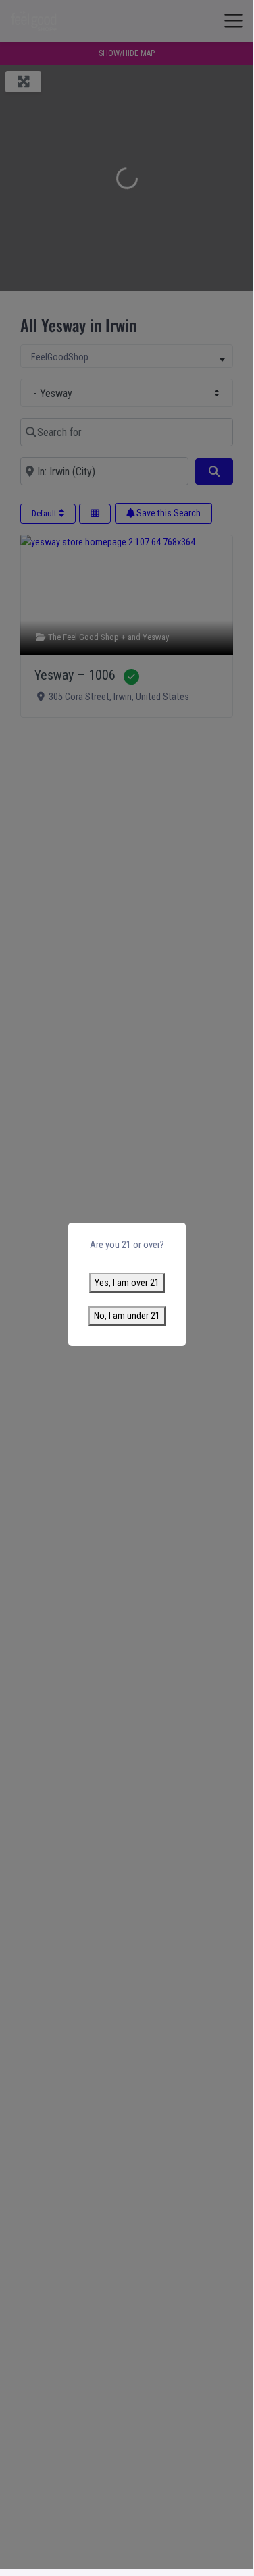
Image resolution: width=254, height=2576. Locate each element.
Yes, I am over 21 (127, 1283)
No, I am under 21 (127, 1316)
